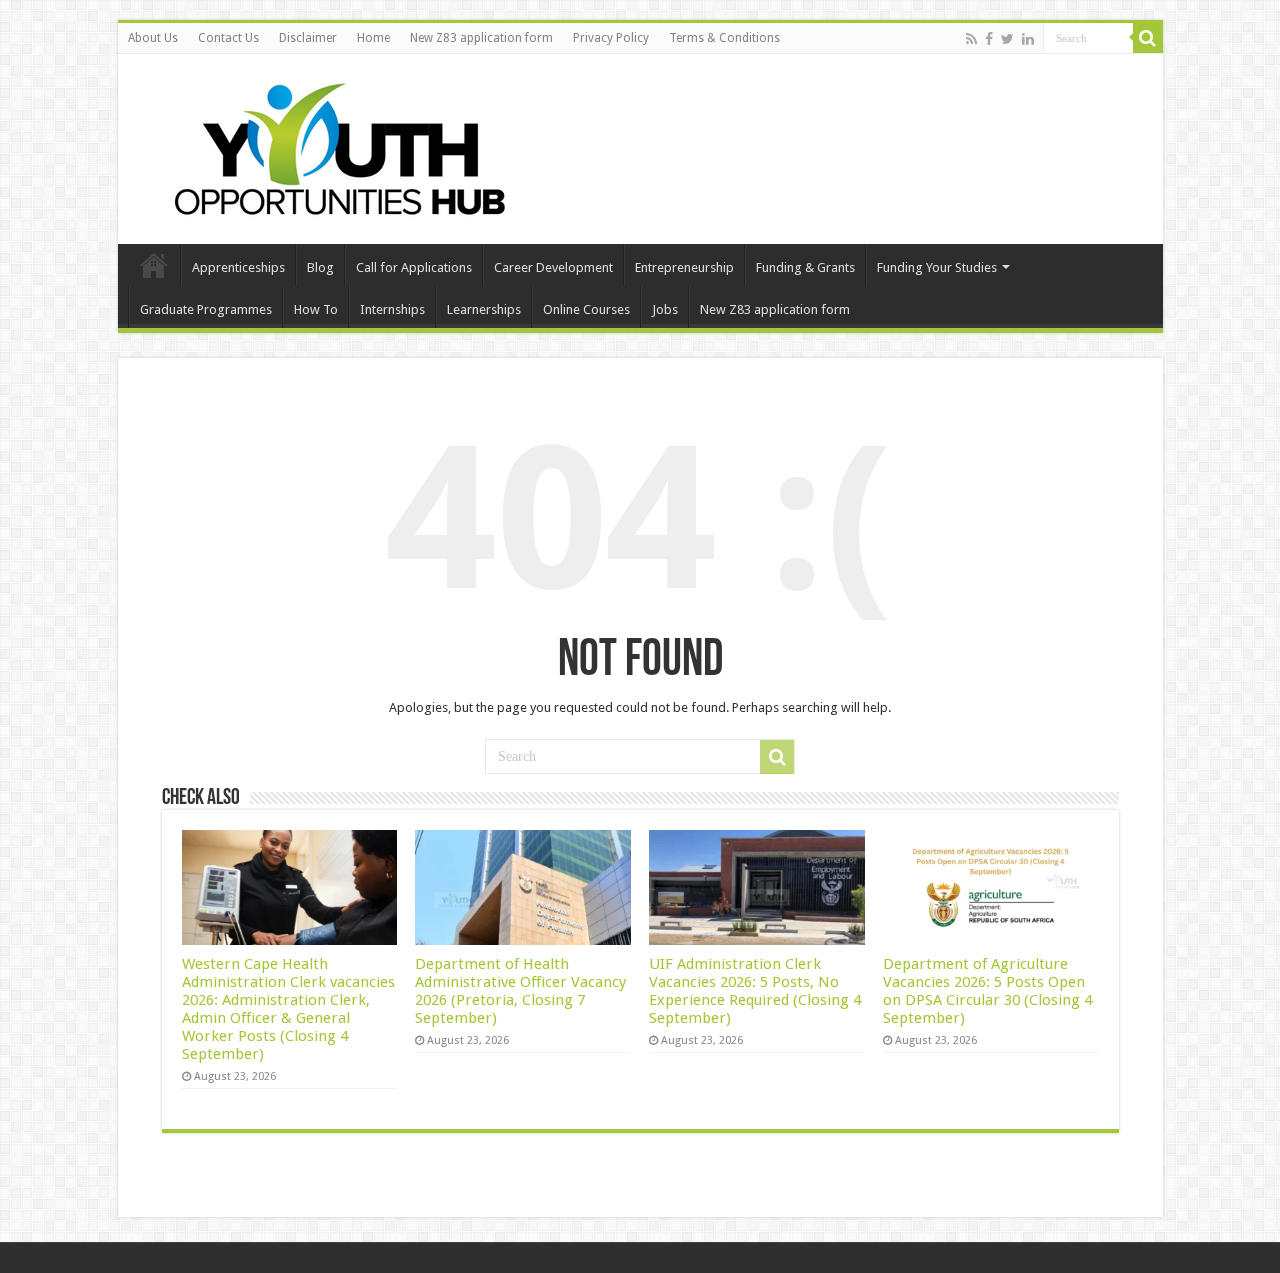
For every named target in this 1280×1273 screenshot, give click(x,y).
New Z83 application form (481, 38)
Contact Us (228, 38)
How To (316, 309)
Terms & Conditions (724, 38)
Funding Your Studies (937, 267)
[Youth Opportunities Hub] (333, 145)
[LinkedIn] (1028, 39)
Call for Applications (414, 267)
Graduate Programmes (206, 309)
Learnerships (484, 309)
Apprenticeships (238, 267)
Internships (392, 309)
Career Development (553, 267)
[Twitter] (1007, 39)
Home (373, 38)
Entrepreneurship (684, 267)
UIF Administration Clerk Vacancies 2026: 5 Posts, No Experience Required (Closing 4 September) (755, 991)
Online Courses (586, 309)
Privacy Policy (611, 38)
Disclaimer (308, 38)
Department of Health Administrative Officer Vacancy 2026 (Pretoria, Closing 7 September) (520, 991)
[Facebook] (989, 39)
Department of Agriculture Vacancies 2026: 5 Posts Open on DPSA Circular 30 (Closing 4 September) (987, 991)
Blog (320, 267)
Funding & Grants (805, 267)
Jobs (665, 309)
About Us (153, 38)
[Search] (1148, 38)
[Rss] (971, 39)
